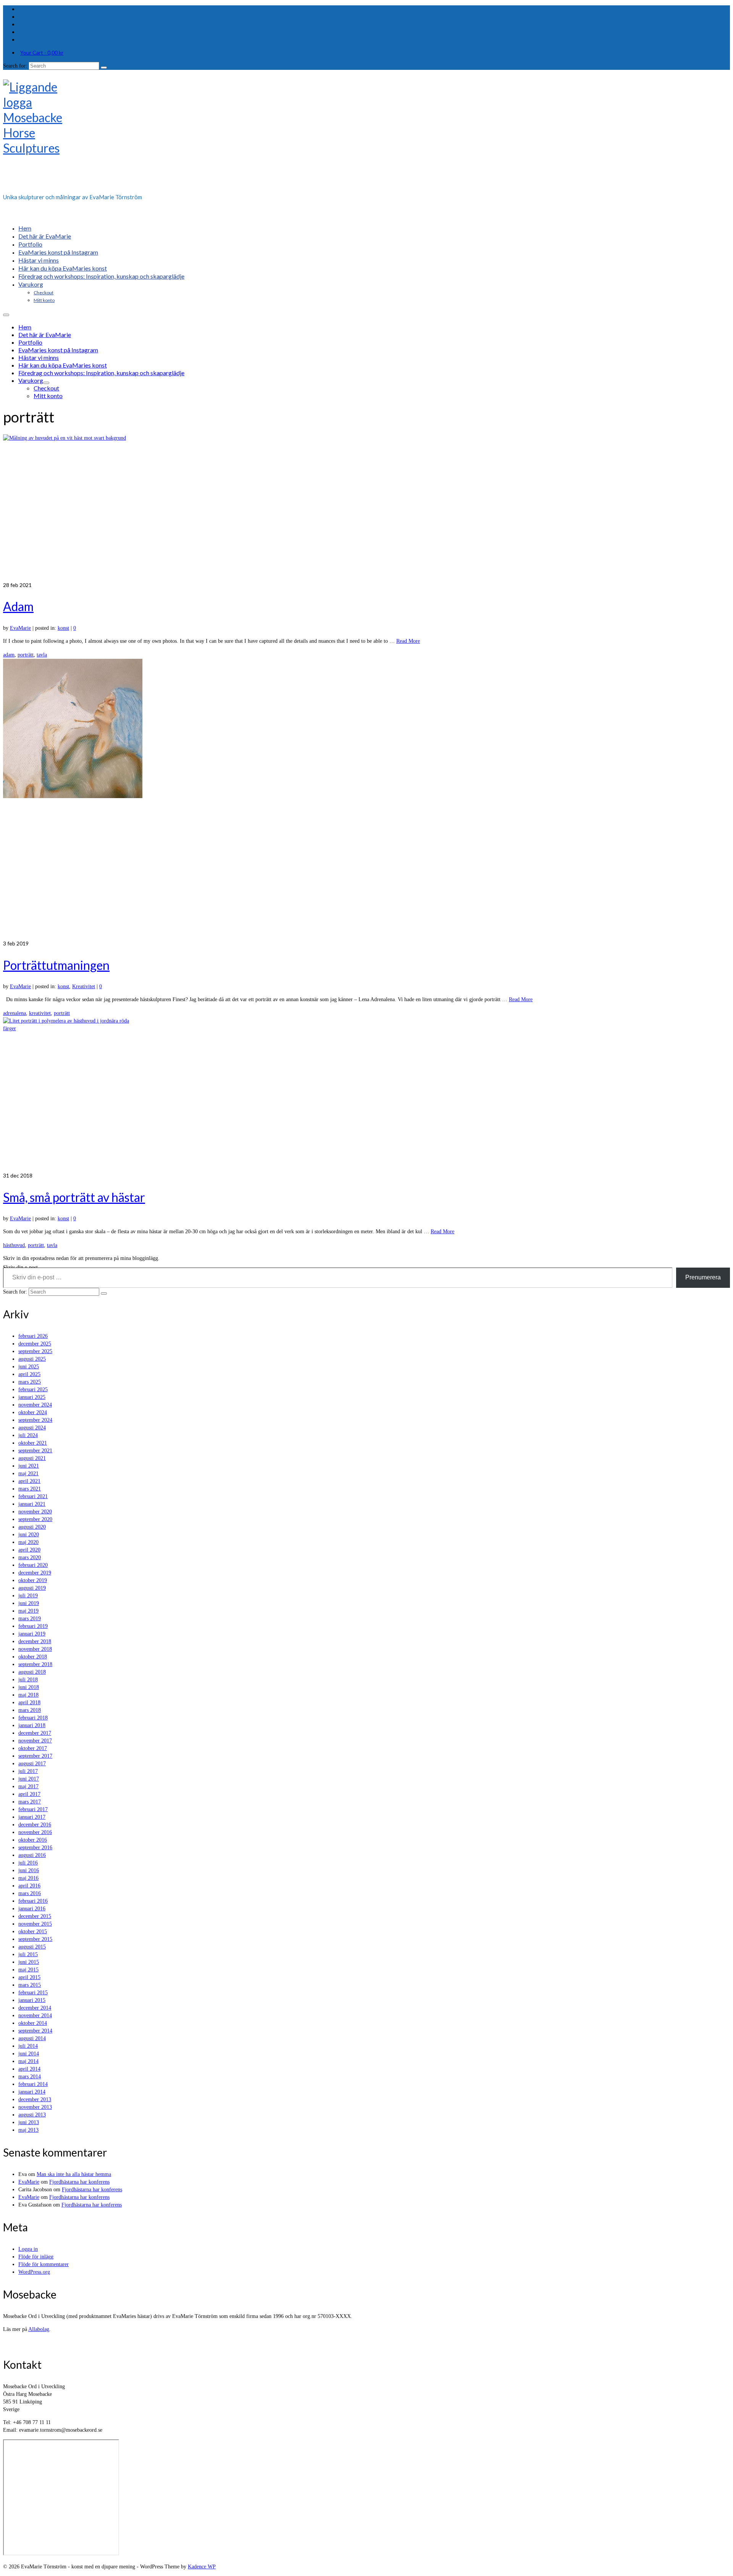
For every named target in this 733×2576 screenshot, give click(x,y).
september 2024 (35, 1420)
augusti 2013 (32, 2115)
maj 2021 (28, 1473)
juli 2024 (28, 1435)
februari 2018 (33, 1718)
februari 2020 (33, 1565)
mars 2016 (30, 1893)
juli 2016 (28, 1863)
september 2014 (35, 2031)
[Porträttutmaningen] (366, 799)
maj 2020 (28, 1542)
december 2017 (35, 1733)
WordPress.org (34, 2272)
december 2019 (35, 1573)
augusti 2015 (32, 1947)
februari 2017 (33, 1809)
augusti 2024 (32, 1428)
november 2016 (35, 1832)
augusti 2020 (32, 1527)
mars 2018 (30, 1710)
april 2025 (29, 1374)
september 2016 (35, 1848)
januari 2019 (32, 1634)
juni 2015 (29, 1962)
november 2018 (35, 1649)
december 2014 (35, 2008)
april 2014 (29, 2069)
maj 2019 (28, 1611)
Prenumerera (703, 1277)
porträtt (26, 655)
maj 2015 (28, 1970)
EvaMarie (20, 628)
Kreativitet (84, 986)
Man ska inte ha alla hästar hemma (74, 2174)
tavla (42, 655)
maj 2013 (28, 2130)
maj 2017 (28, 1786)
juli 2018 (28, 1680)
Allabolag (39, 2329)
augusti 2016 (32, 1855)
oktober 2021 (33, 1443)
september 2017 (35, 1756)
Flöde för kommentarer (44, 2264)
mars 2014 (30, 2077)
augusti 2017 (32, 1764)
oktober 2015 (33, 1932)
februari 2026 (33, 1336)
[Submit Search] (104, 68)
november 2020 (35, 1512)
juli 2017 (28, 1771)
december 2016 (35, 1825)
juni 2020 (29, 1535)
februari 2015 (33, 1993)
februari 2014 (33, 2084)
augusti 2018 (32, 1672)
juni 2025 (29, 1367)
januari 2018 (32, 1725)
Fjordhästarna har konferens (79, 2182)
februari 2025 (33, 1390)
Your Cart (42, 52)
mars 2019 (30, 1619)
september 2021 (35, 1451)
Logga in (28, 2249)
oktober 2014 (33, 2023)
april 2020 (29, 1550)
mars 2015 (30, 1985)
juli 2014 (28, 2046)
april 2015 (29, 1977)
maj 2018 (28, 1695)
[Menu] (6, 315)
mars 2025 (30, 1382)
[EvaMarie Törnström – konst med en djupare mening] (366, 134)
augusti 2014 (32, 2038)
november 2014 (35, 2015)
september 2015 (35, 1939)
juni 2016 (29, 1870)
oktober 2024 (33, 1412)
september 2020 (35, 1519)
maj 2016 (28, 1878)
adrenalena (15, 1013)
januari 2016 (32, 1909)
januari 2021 (32, 1504)
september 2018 (35, 1664)
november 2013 (35, 2107)
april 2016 (29, 1886)
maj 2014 (28, 2061)
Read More (408, 641)
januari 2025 (32, 1397)
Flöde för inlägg (36, 2257)
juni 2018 (29, 1687)
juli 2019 (28, 1596)
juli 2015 (28, 1954)
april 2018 (29, 1703)
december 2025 (35, 1344)
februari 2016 (33, 1901)
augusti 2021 (32, 1458)
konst (63, 628)
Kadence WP (202, 2567)
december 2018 (35, 1641)
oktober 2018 (33, 1657)
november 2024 (35, 1405)
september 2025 (35, 1351)
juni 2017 (29, 1779)
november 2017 (35, 1741)
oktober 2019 (33, 1580)
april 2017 (29, 1794)
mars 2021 (30, 1489)
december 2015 (35, 1916)
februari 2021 (33, 1496)
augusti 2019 (32, 1588)
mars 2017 (30, 1802)
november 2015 (35, 1924)
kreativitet (40, 1013)
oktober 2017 (33, 1748)
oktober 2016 (33, 1840)
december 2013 (35, 2099)
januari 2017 (32, 1817)
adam (9, 655)
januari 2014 (32, 2092)
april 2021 (29, 1481)
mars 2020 (30, 1557)
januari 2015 (32, 2000)
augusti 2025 (32, 1359)
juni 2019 (29, 1603)
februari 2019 (33, 1626)
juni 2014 (29, 2054)
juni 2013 (29, 2122)
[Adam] (366, 508)
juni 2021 (29, 1466)
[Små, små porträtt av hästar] (366, 1094)
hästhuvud (14, 1245)
